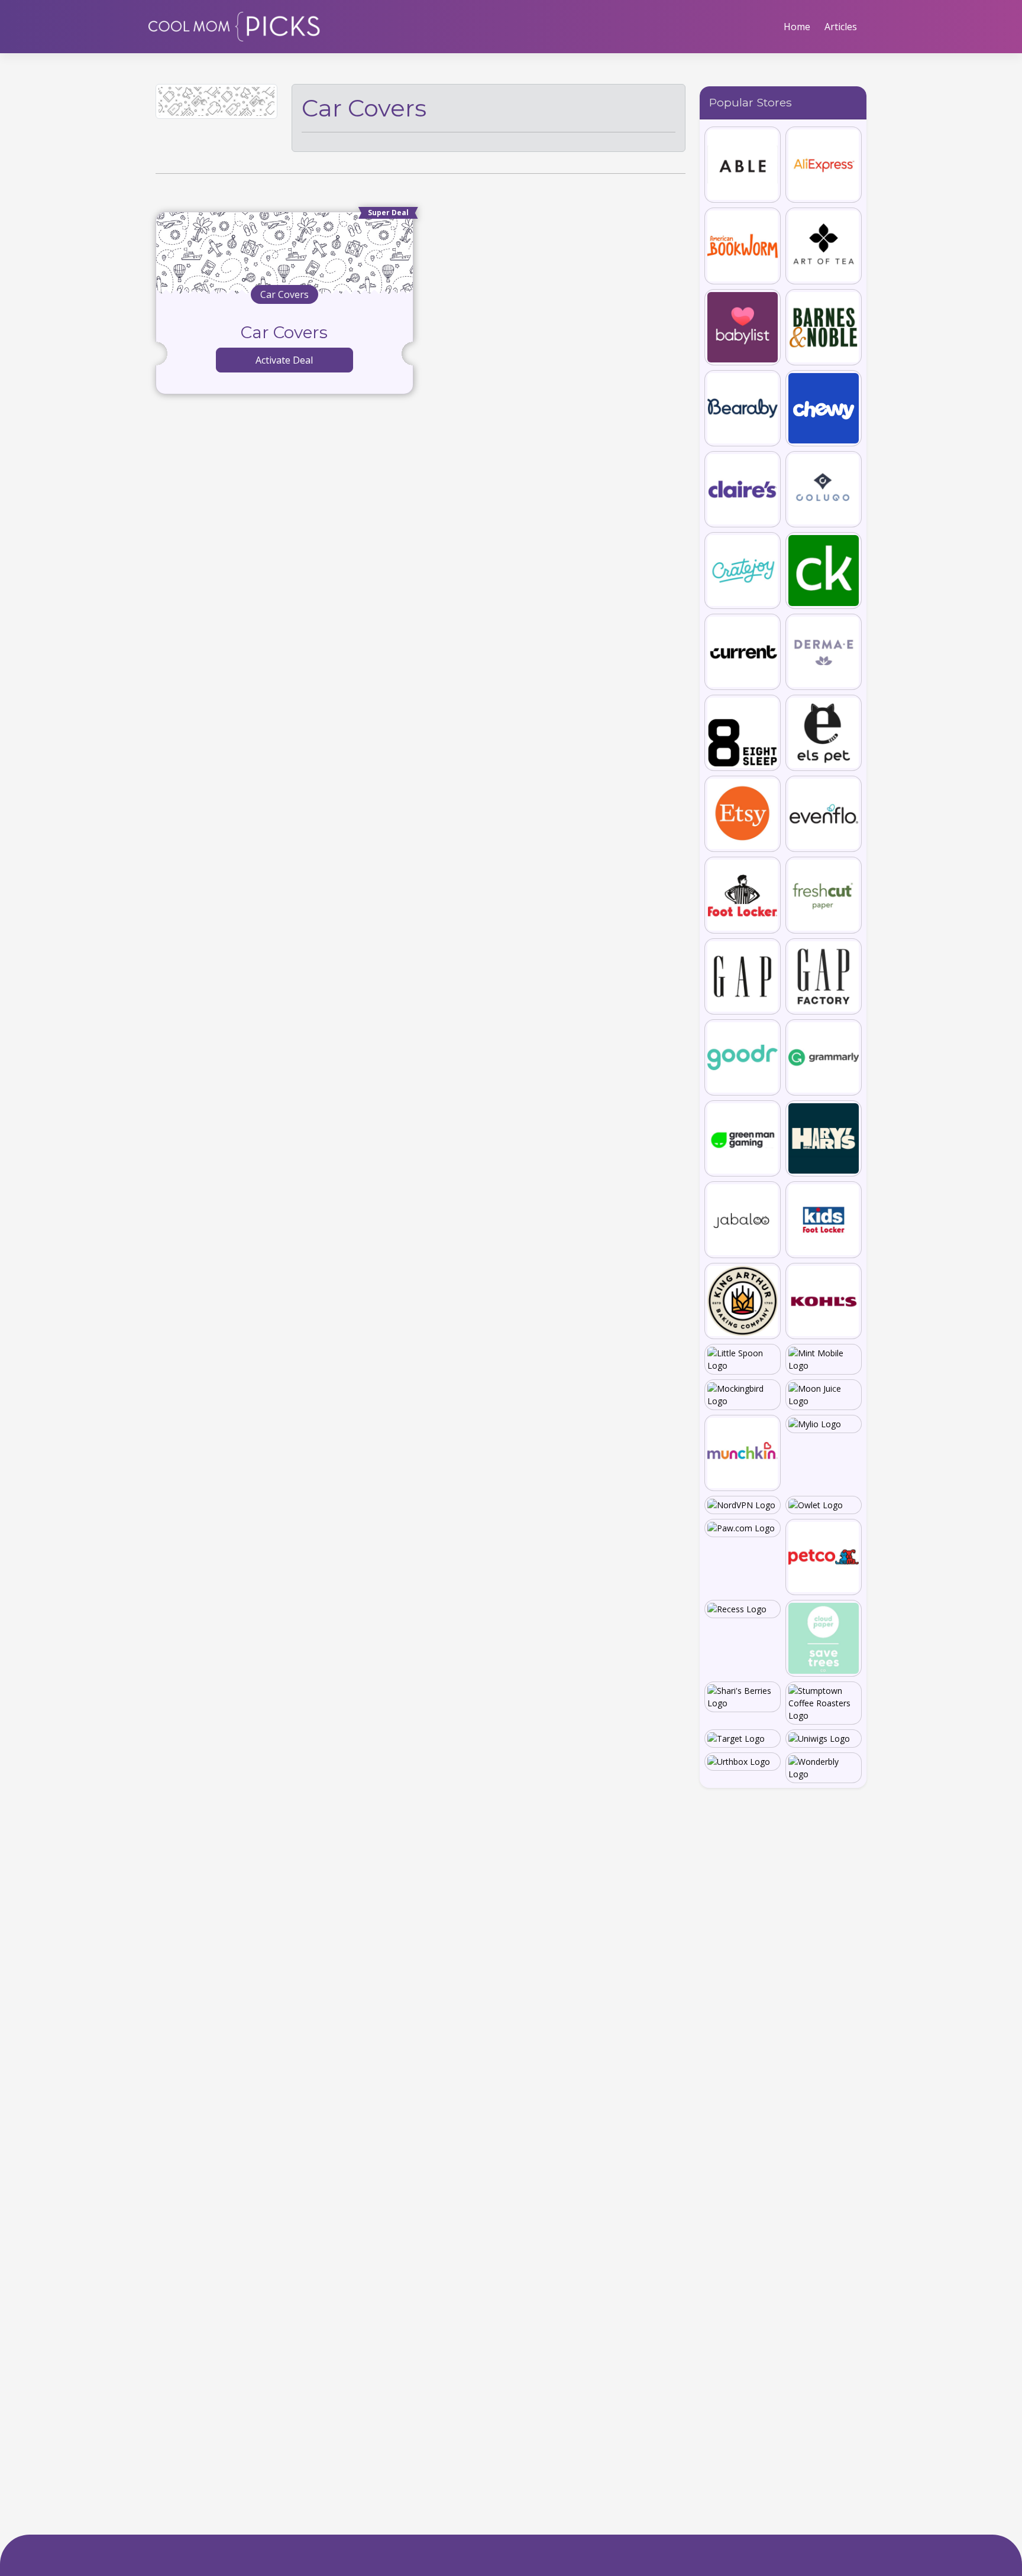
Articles (841, 27)
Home (797, 27)
